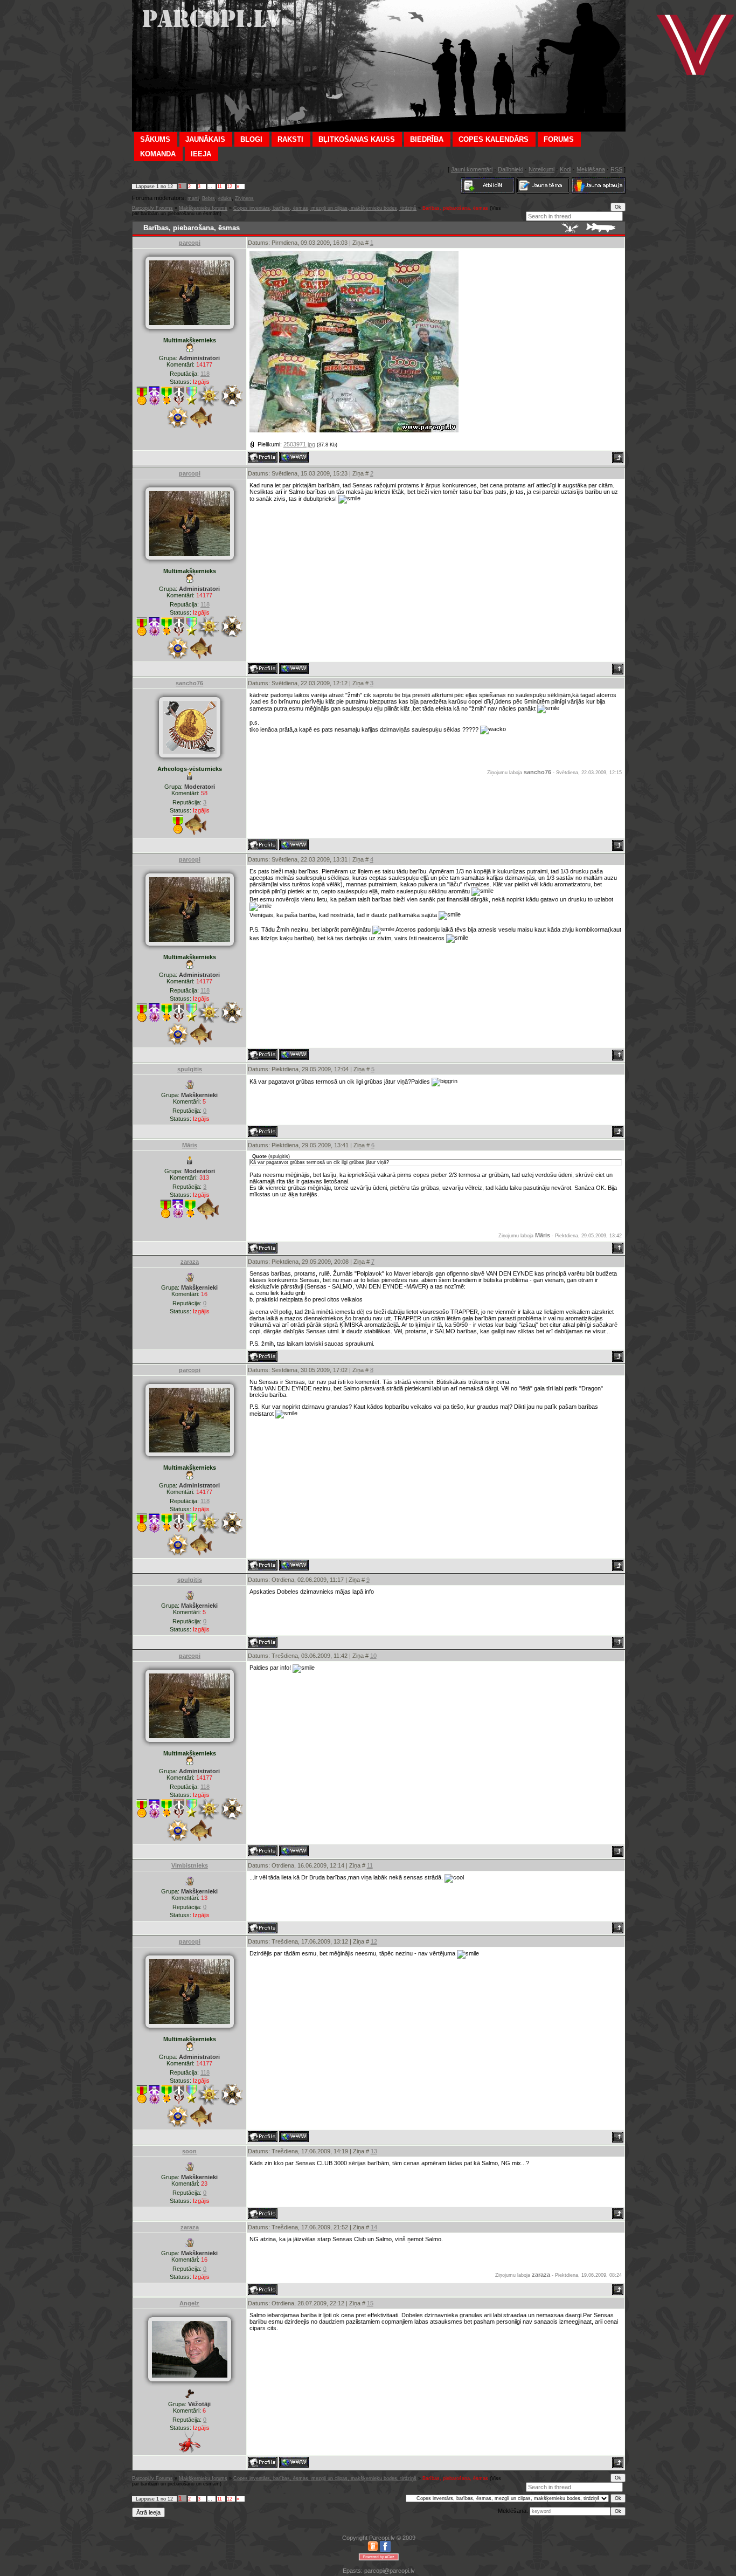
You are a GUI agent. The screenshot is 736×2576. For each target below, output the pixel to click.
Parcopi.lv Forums (152, 208)
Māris (190, 1145)
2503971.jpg (299, 444)
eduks (225, 198)
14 (374, 2227)
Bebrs (209, 198)
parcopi (190, 243)
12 (230, 187)
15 (370, 2303)
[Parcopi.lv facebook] (385, 2550)
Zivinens (244, 198)
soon (189, 2151)
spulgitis (190, 1069)
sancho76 (189, 683)
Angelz (189, 2303)
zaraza (190, 1262)
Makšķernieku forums (203, 208)
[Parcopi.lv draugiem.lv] (373, 2550)
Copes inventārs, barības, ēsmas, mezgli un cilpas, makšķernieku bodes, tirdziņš (325, 208)
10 (373, 1656)
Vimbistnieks (190, 1865)
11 (220, 187)
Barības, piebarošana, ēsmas (455, 208)
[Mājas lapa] (294, 457)
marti (193, 198)
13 (374, 2151)
